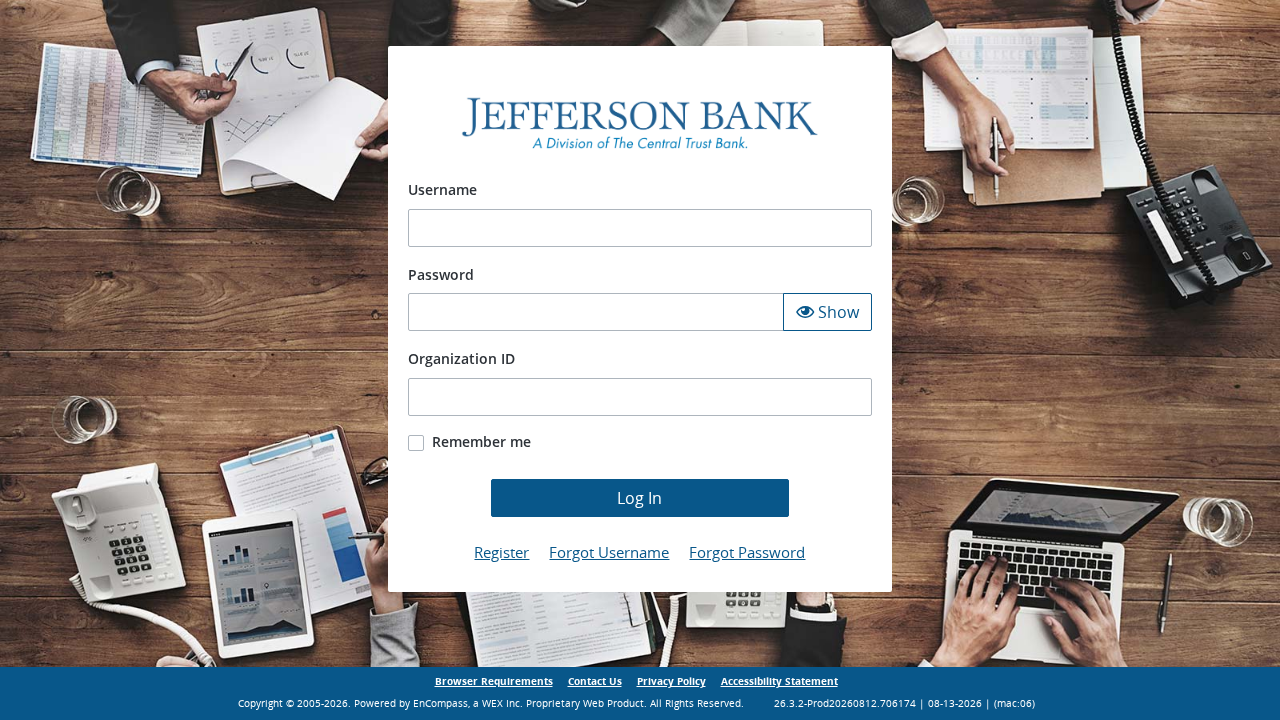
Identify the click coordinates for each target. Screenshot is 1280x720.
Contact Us (595, 681)
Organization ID (461, 358)
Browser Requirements (494, 681)
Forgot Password (747, 552)
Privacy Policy (671, 681)
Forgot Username (609, 552)
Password (441, 274)
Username (442, 189)
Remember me (481, 441)
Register (501, 552)
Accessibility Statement (779, 681)
